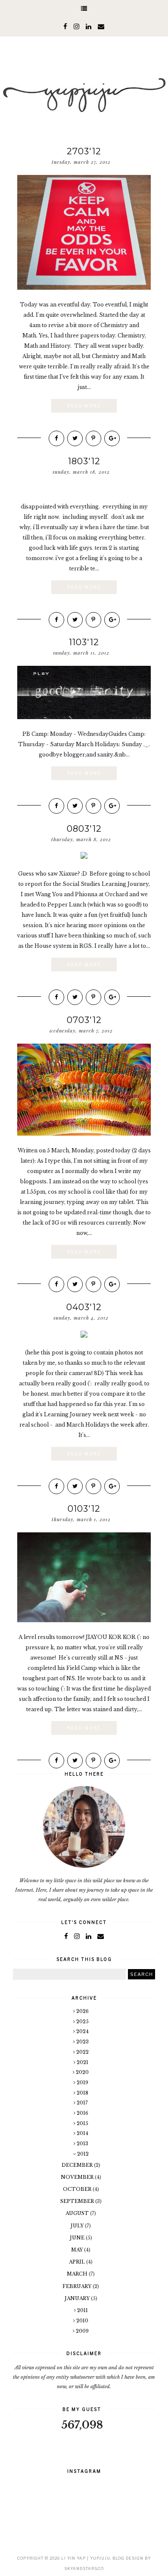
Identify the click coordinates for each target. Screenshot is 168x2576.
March (78, 2274)
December (78, 2165)
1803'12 (84, 461)
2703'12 (84, 151)
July (78, 2226)
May (78, 2250)
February (78, 2286)
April (78, 2262)
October (78, 2189)
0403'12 (84, 1307)
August (78, 2213)
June (78, 2238)
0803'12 (84, 829)
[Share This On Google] (112, 438)
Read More (84, 406)
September (78, 2201)
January (78, 2298)
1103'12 (84, 642)
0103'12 (84, 1509)
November (78, 2177)
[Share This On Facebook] (56, 438)
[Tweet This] (75, 438)
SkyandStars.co (84, 2568)
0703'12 (84, 1020)
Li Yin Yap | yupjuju (86, 2558)
